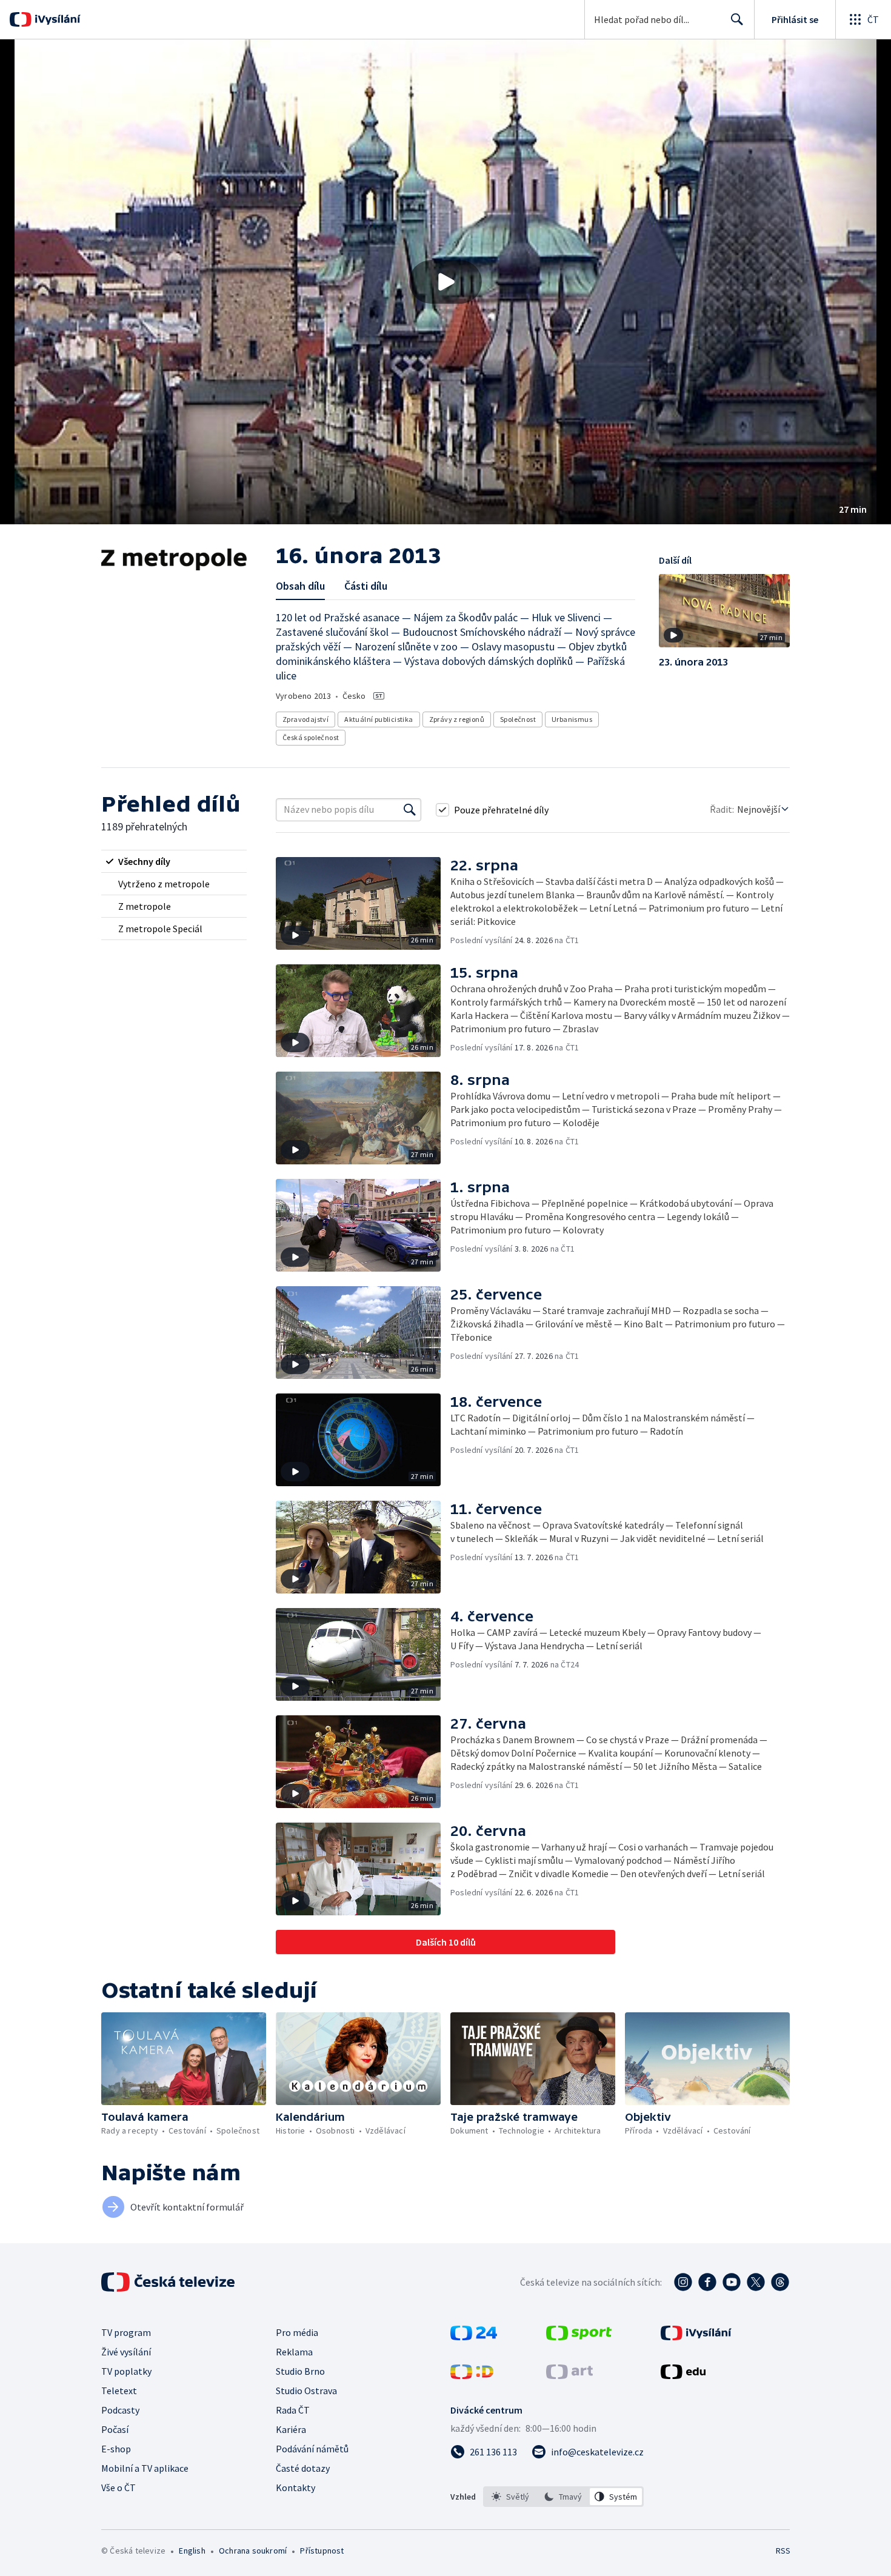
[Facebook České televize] (707, 2282)
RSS (783, 2551)
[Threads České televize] (780, 2282)
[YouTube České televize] (732, 2282)
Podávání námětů (312, 2449)
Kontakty (295, 2488)
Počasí (115, 2429)
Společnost (518, 719)
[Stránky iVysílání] (696, 2337)
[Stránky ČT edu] (683, 2375)
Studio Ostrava (306, 2391)
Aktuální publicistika (379, 719)
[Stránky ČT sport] (579, 2337)
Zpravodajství (305, 719)
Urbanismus (572, 719)
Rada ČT (293, 2410)
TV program (126, 2332)
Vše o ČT (118, 2488)
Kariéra (291, 2429)
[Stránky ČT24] (474, 2337)
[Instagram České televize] (683, 2282)
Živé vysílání (126, 2352)
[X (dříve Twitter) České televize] (756, 2282)
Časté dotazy (303, 2468)
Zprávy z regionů (457, 719)
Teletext (119, 2391)
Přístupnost (322, 2551)
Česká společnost (311, 737)
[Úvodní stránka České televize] (169, 2282)
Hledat (737, 19)
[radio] (174, 861)
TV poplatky (126, 2371)
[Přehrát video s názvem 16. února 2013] (446, 282)
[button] (446, 282)
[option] (511, 2497)
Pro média (297, 2332)
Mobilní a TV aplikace (145, 2468)
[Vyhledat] (410, 810)
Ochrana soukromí (253, 2551)
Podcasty (120, 2410)
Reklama (294, 2352)
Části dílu (366, 586)
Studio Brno (300, 2371)
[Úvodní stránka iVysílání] (56, 19)
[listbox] (563, 2497)
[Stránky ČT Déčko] (472, 2375)
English (192, 2551)
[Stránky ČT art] (569, 2375)
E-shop (116, 2449)
